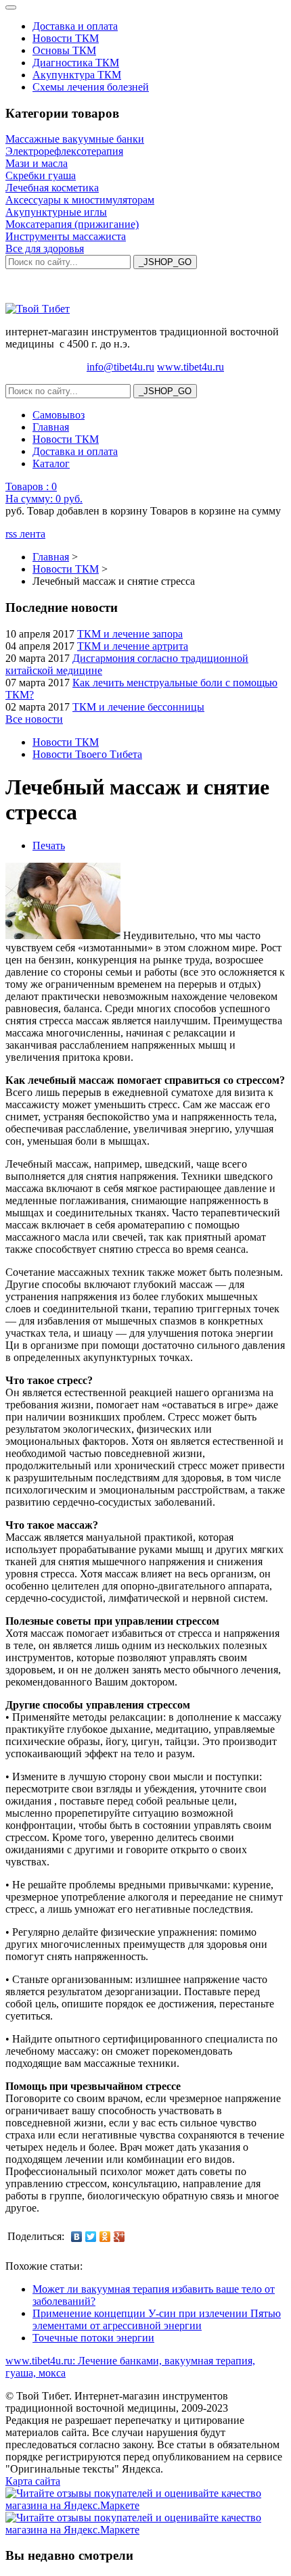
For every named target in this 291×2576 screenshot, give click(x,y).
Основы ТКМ (64, 50)
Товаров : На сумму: (44, 493)
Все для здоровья (45, 248)
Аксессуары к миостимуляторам (80, 200)
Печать (49, 845)
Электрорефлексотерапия (64, 151)
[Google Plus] (119, 2237)
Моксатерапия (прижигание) (72, 224)
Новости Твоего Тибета (87, 754)
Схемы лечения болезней (91, 87)
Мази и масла (37, 163)
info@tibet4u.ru (120, 367)
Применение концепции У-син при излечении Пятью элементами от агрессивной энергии (157, 2319)
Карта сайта (33, 2481)
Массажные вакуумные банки (75, 139)
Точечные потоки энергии (93, 2338)
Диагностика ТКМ (76, 63)
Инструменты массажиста (66, 236)
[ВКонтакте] (77, 2237)
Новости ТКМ (66, 38)
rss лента (25, 534)
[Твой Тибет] (38, 309)
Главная (51, 427)
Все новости (34, 719)
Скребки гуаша (41, 175)
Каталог (51, 463)
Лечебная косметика (52, 188)
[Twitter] (91, 2237)
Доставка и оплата (75, 26)
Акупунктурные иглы (56, 212)
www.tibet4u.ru (191, 367)
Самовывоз (59, 415)
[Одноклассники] (105, 2237)
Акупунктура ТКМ (77, 75)
